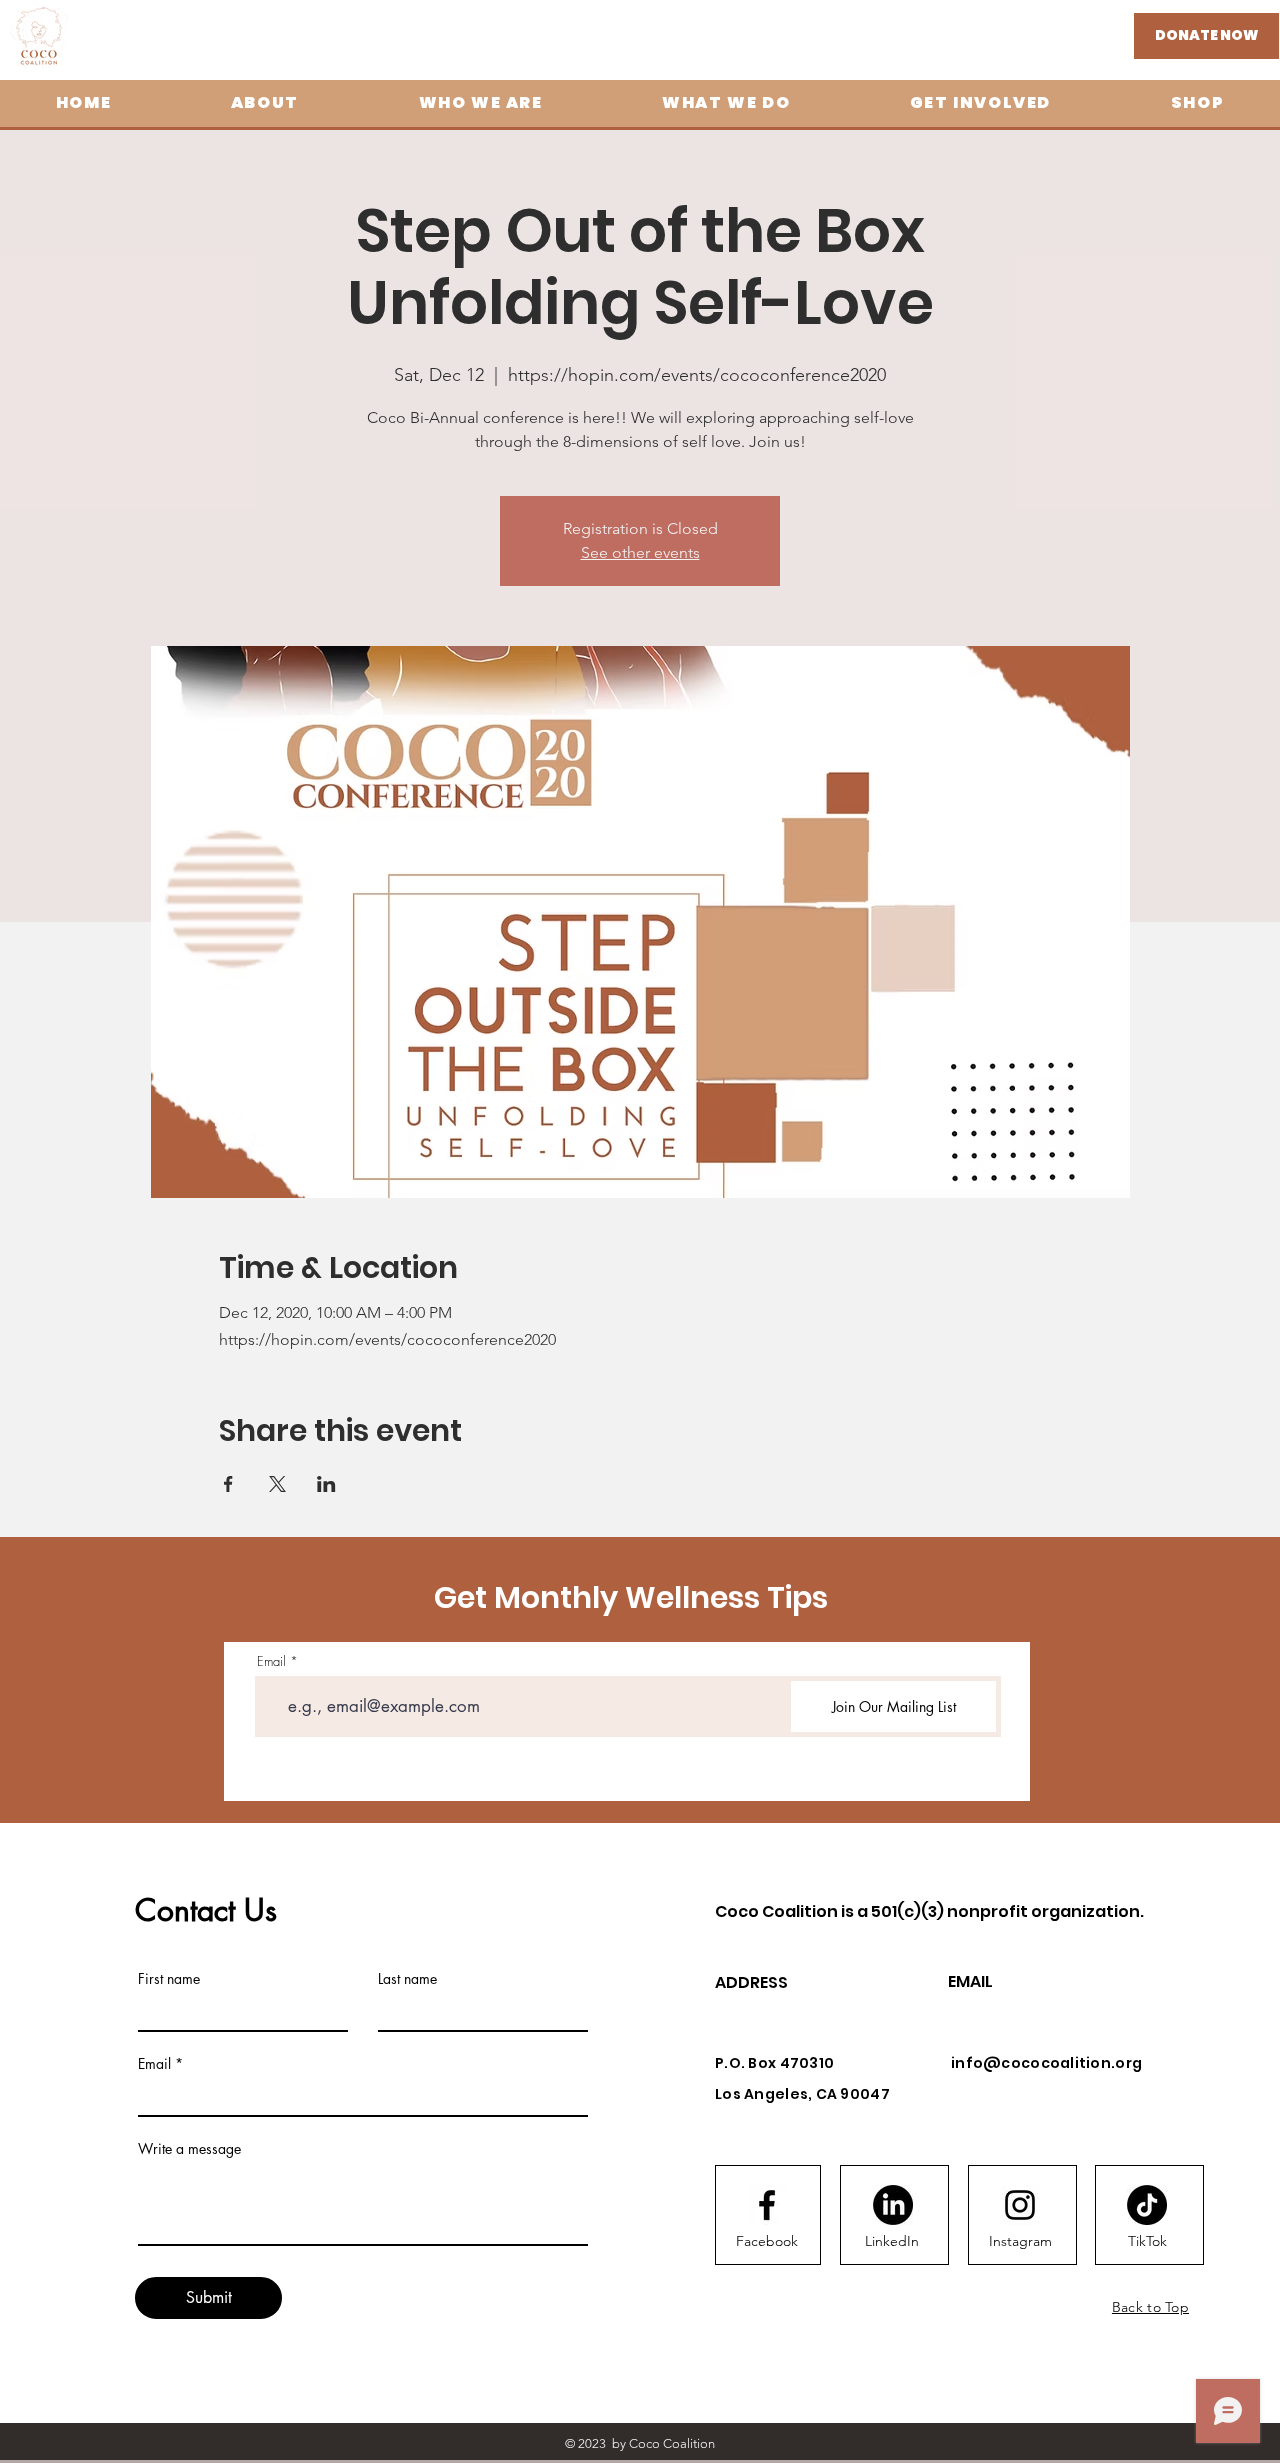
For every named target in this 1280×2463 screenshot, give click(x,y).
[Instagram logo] (1020, 2205)
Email (271, 1661)
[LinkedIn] (893, 2205)
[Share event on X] (277, 1484)
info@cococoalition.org (1046, 2063)
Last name (407, 1979)
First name (169, 1979)
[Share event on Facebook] (228, 1484)
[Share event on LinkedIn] (326, 1484)
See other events (640, 552)
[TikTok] (1147, 2205)
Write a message (189, 2149)
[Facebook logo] (767, 2205)
